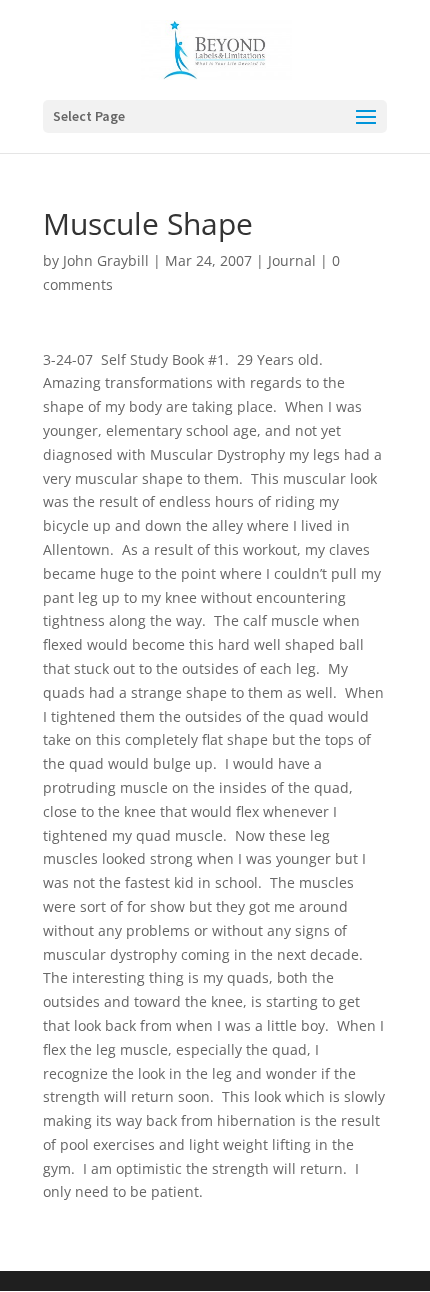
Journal (292, 260)
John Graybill (106, 260)
